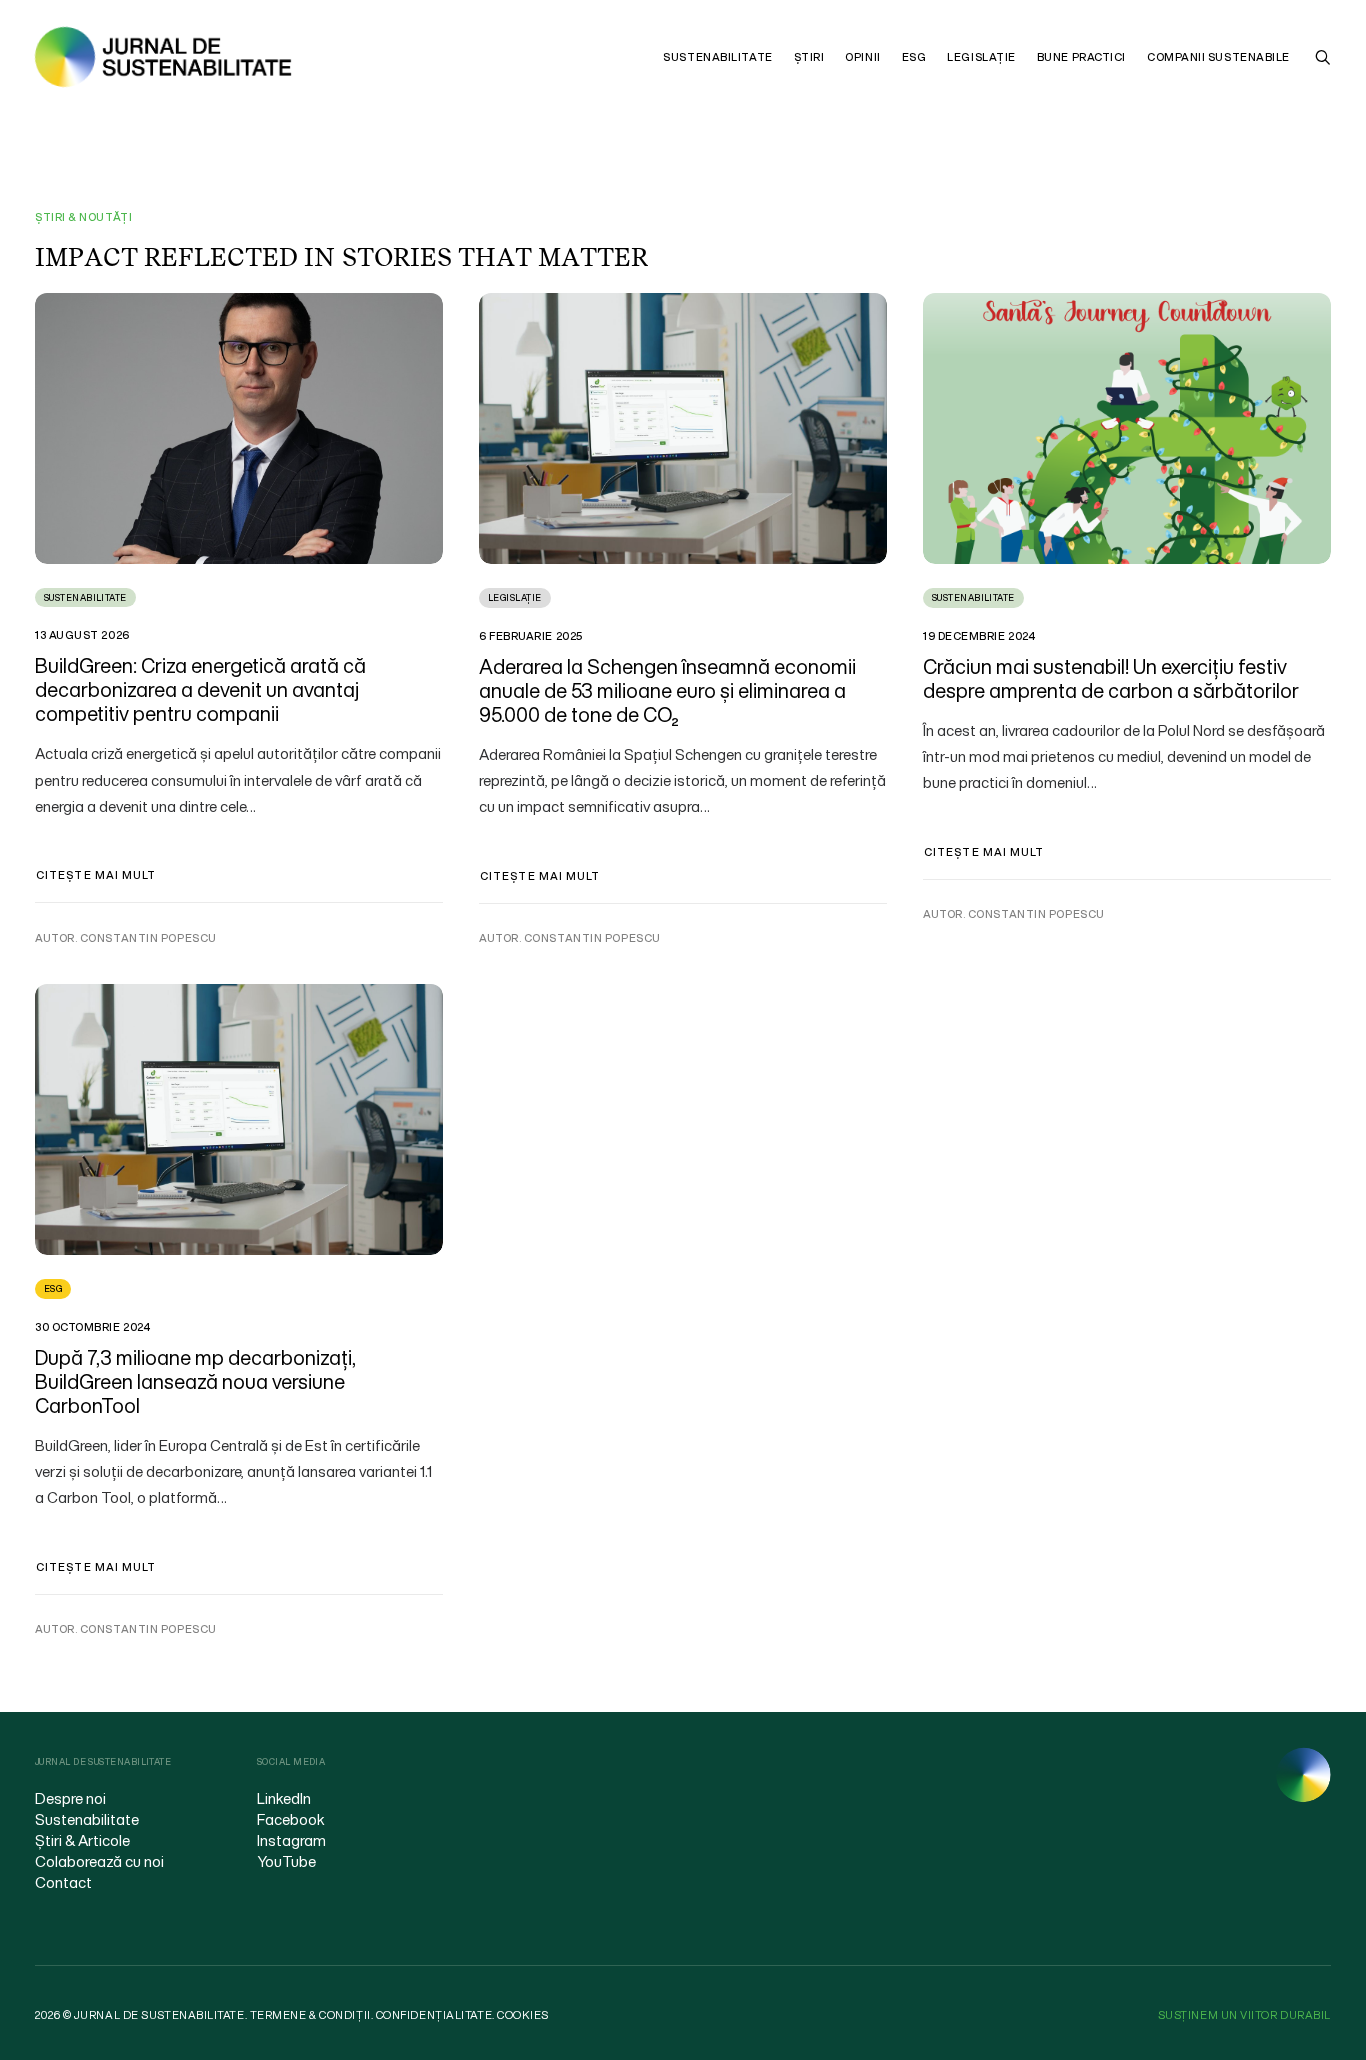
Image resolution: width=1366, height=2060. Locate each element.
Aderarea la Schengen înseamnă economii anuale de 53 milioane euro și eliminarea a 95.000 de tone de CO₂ (667, 690)
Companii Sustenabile (1218, 57)
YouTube (286, 1861)
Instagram (291, 1840)
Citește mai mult (96, 875)
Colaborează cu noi (99, 1861)
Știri (809, 57)
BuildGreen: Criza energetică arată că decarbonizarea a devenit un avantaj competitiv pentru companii (200, 689)
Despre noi (70, 1798)
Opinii (862, 57)
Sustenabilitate (717, 57)
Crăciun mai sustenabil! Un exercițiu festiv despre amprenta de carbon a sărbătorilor (1111, 678)
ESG (914, 57)
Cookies (523, 2015)
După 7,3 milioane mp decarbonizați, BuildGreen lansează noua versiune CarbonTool (195, 1381)
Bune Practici (1081, 57)
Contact (63, 1882)
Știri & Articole (82, 1840)
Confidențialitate (434, 2015)
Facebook (291, 1819)
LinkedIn (284, 1798)
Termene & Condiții (310, 2015)
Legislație (981, 57)
